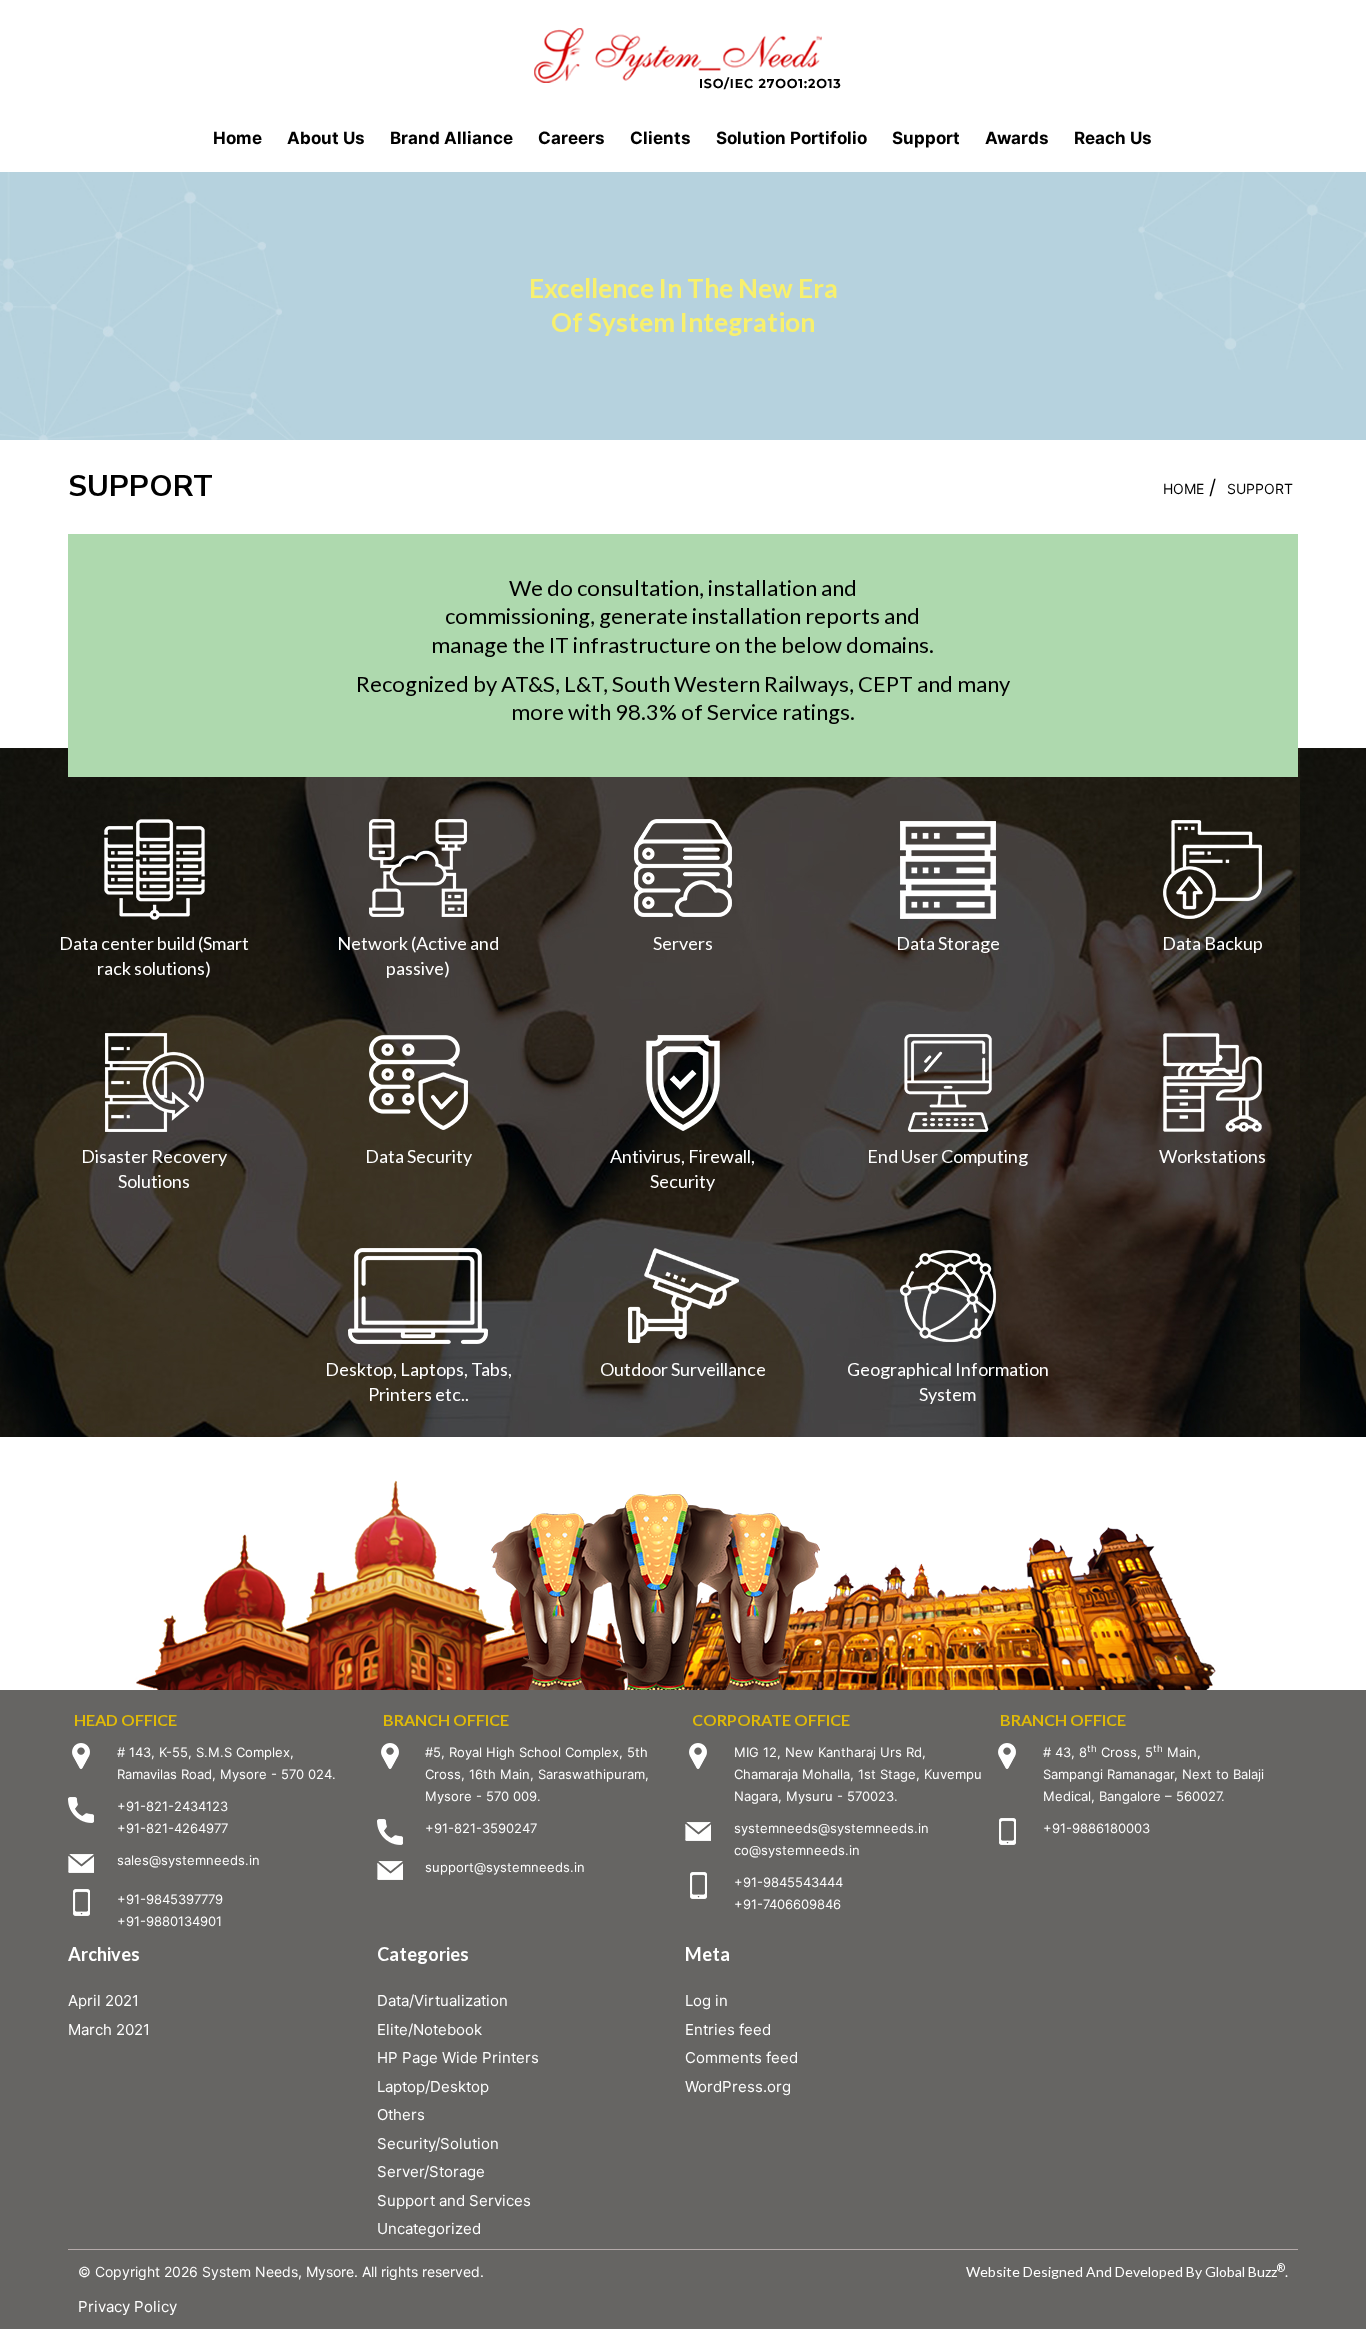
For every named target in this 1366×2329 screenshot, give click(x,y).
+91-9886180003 (1096, 1828)
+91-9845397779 (170, 1899)
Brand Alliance (451, 138)
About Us (326, 138)
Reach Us (1113, 138)
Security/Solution (438, 2143)
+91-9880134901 (169, 1921)
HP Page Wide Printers (458, 2057)
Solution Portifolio (791, 138)
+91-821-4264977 (172, 1828)
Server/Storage (431, 2171)
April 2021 (103, 2000)
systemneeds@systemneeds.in (831, 1828)
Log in (706, 2000)
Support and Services (454, 2200)
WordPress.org (738, 2086)
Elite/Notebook (429, 2029)
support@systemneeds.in (505, 1867)
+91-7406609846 (787, 1904)
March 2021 (109, 2029)
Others (401, 2114)
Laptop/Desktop (433, 2086)
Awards (1017, 138)
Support (926, 138)
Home (237, 138)
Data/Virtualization (442, 2000)
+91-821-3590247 (481, 1828)
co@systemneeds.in (797, 1850)
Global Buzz (1245, 2271)
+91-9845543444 (788, 1882)
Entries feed (728, 2029)
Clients (660, 138)
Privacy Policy (127, 2306)
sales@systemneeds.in (188, 1860)
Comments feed (741, 2057)
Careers (571, 138)
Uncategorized (429, 2228)
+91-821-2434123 (172, 1806)
